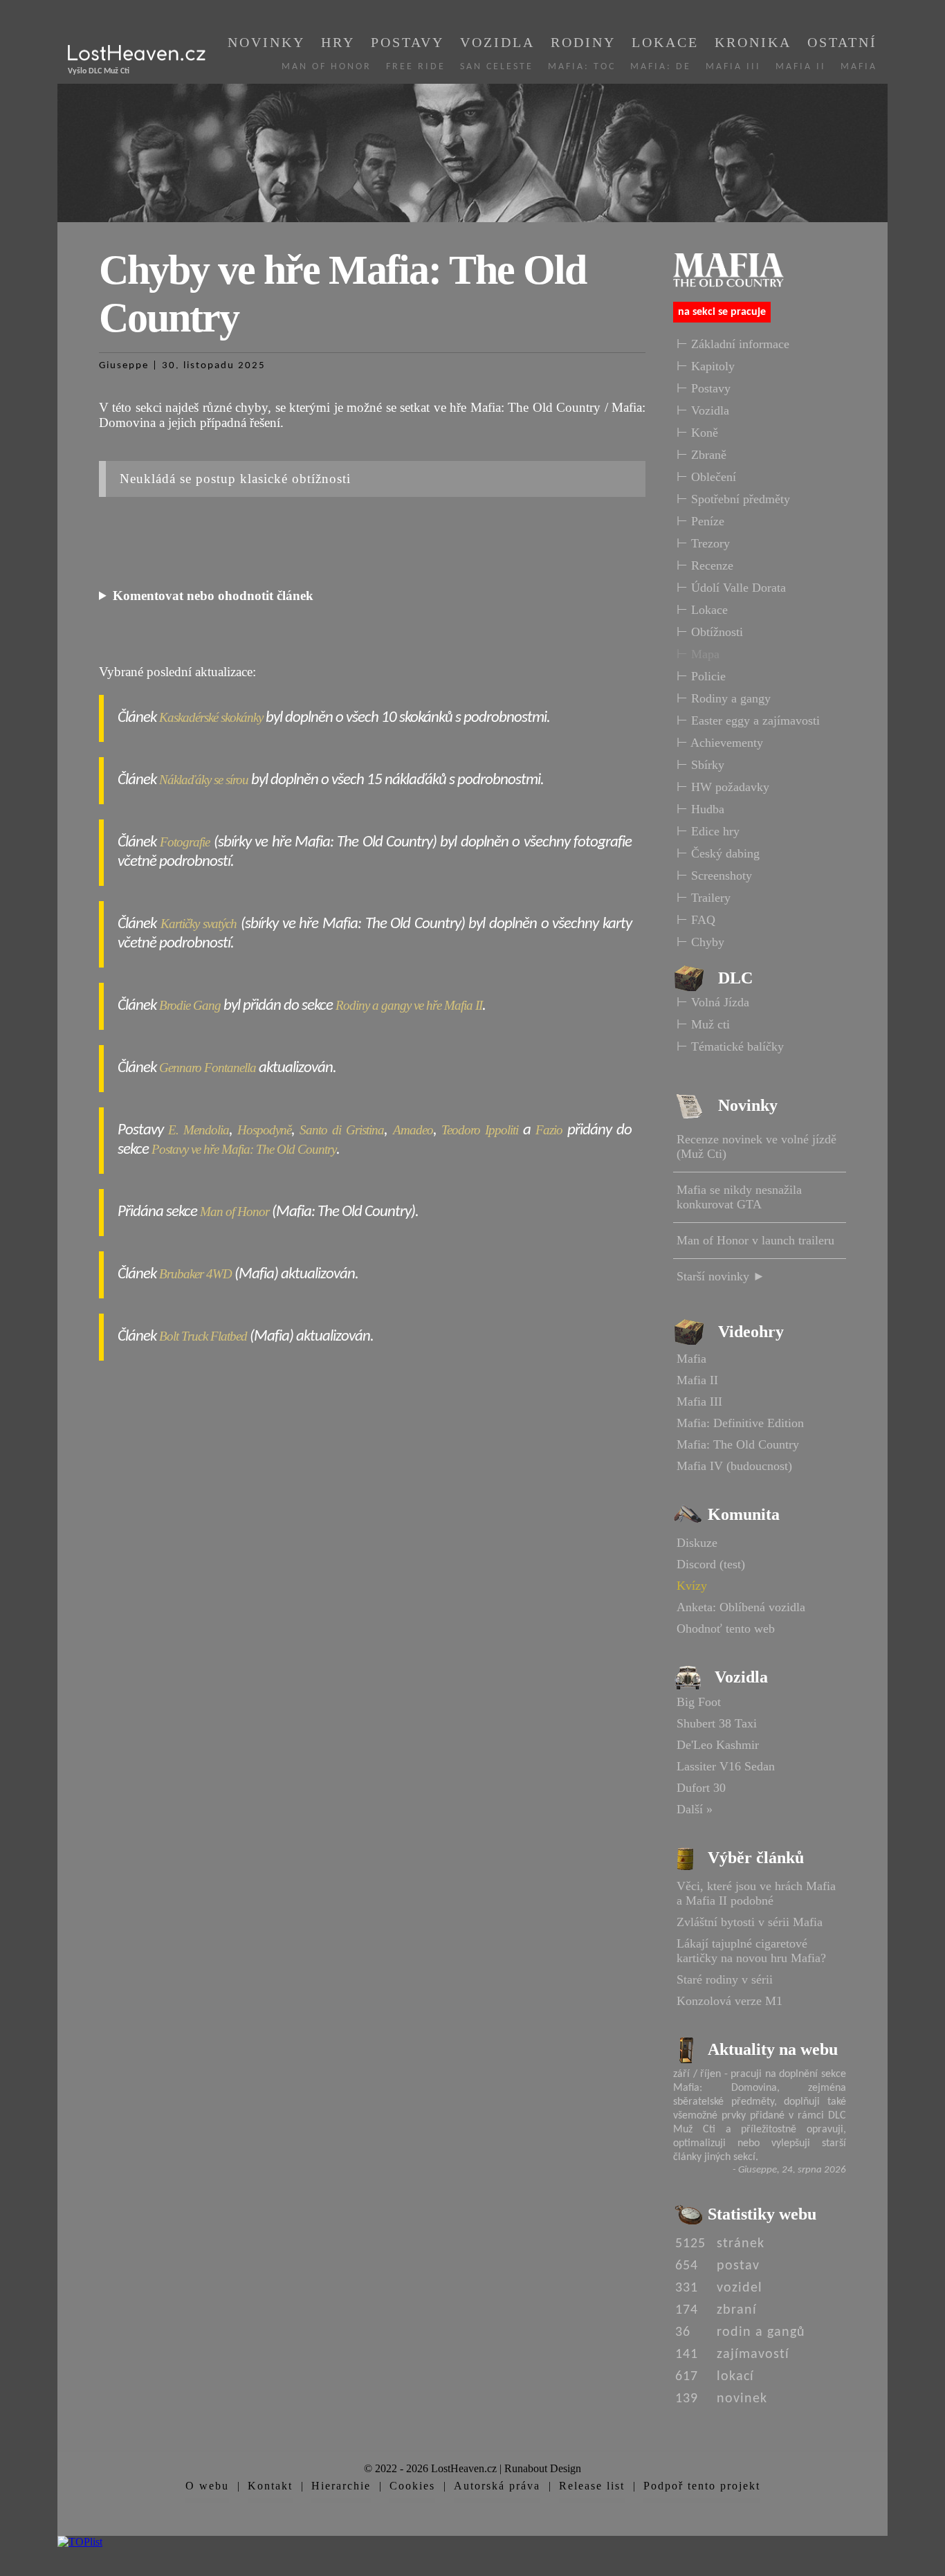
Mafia (859, 67)
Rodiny (583, 42)
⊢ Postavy (704, 388)
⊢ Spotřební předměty (733, 499)
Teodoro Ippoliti (480, 1130)
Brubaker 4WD (195, 1274)
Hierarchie (341, 2486)
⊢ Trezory (703, 543)
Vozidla (497, 42)
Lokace (665, 42)
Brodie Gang (190, 1005)
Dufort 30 (701, 1788)
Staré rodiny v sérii (725, 1979)
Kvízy (692, 1586)
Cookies (412, 2486)
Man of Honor (327, 67)
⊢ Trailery (704, 898)
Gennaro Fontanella (208, 1068)
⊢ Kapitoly (706, 366)
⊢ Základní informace (733, 344)
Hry (338, 42)
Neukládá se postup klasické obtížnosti (235, 479)
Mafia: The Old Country (738, 1444)
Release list (592, 2486)
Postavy (407, 42)
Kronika (753, 42)
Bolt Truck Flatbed (203, 1336)
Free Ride (416, 67)
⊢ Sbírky (700, 765)
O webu (207, 2486)
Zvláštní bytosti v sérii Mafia (750, 1922)
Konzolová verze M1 (730, 2001)
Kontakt (270, 2486)
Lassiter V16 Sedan (726, 1766)
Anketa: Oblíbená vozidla (741, 1607)
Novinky (266, 42)
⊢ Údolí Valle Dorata (731, 588)
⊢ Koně (697, 433)
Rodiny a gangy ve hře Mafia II (409, 1005)
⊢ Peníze (700, 521)
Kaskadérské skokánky (211, 717)
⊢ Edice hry (708, 831)
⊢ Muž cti (703, 1024)
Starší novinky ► (721, 1276)
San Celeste (497, 67)
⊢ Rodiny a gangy (724, 698)
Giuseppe (124, 366)
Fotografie (185, 842)
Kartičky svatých (199, 924)
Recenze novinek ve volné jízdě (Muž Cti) (756, 1146)
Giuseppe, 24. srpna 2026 (792, 2170)
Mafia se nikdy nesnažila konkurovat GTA (739, 1197)
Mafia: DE (661, 67)
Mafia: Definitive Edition (740, 1423)
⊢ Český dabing (718, 853)
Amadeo (413, 1130)
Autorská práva (497, 2486)
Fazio (549, 1130)
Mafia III (733, 67)
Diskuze (697, 1543)
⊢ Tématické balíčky (730, 1046)
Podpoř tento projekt (702, 2486)
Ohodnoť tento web (726, 1629)
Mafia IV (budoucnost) (734, 1466)
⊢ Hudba (700, 809)
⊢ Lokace (702, 610)
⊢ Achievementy (720, 743)
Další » (695, 1809)
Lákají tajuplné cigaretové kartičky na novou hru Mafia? (751, 1951)
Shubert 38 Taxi (717, 1723)
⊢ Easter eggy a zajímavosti (748, 720)
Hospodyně (264, 1130)
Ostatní (842, 42)
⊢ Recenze (705, 565)
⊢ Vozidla (703, 410)
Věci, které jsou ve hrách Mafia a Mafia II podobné (756, 1893)
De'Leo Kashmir (718, 1745)
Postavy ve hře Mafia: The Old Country (244, 1149)
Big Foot (699, 1702)
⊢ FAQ (696, 920)
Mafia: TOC (582, 67)
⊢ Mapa (698, 654)
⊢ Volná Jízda (713, 1002)
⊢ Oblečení (706, 477)
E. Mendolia (199, 1130)
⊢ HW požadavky (723, 787)
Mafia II (801, 67)
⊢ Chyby (700, 942)
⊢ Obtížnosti (710, 632)
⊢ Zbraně (701, 455)
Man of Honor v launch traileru (755, 1240)
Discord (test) (711, 1564)
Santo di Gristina (342, 1130)
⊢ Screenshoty (714, 876)
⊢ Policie (701, 676)
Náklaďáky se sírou (204, 780)
